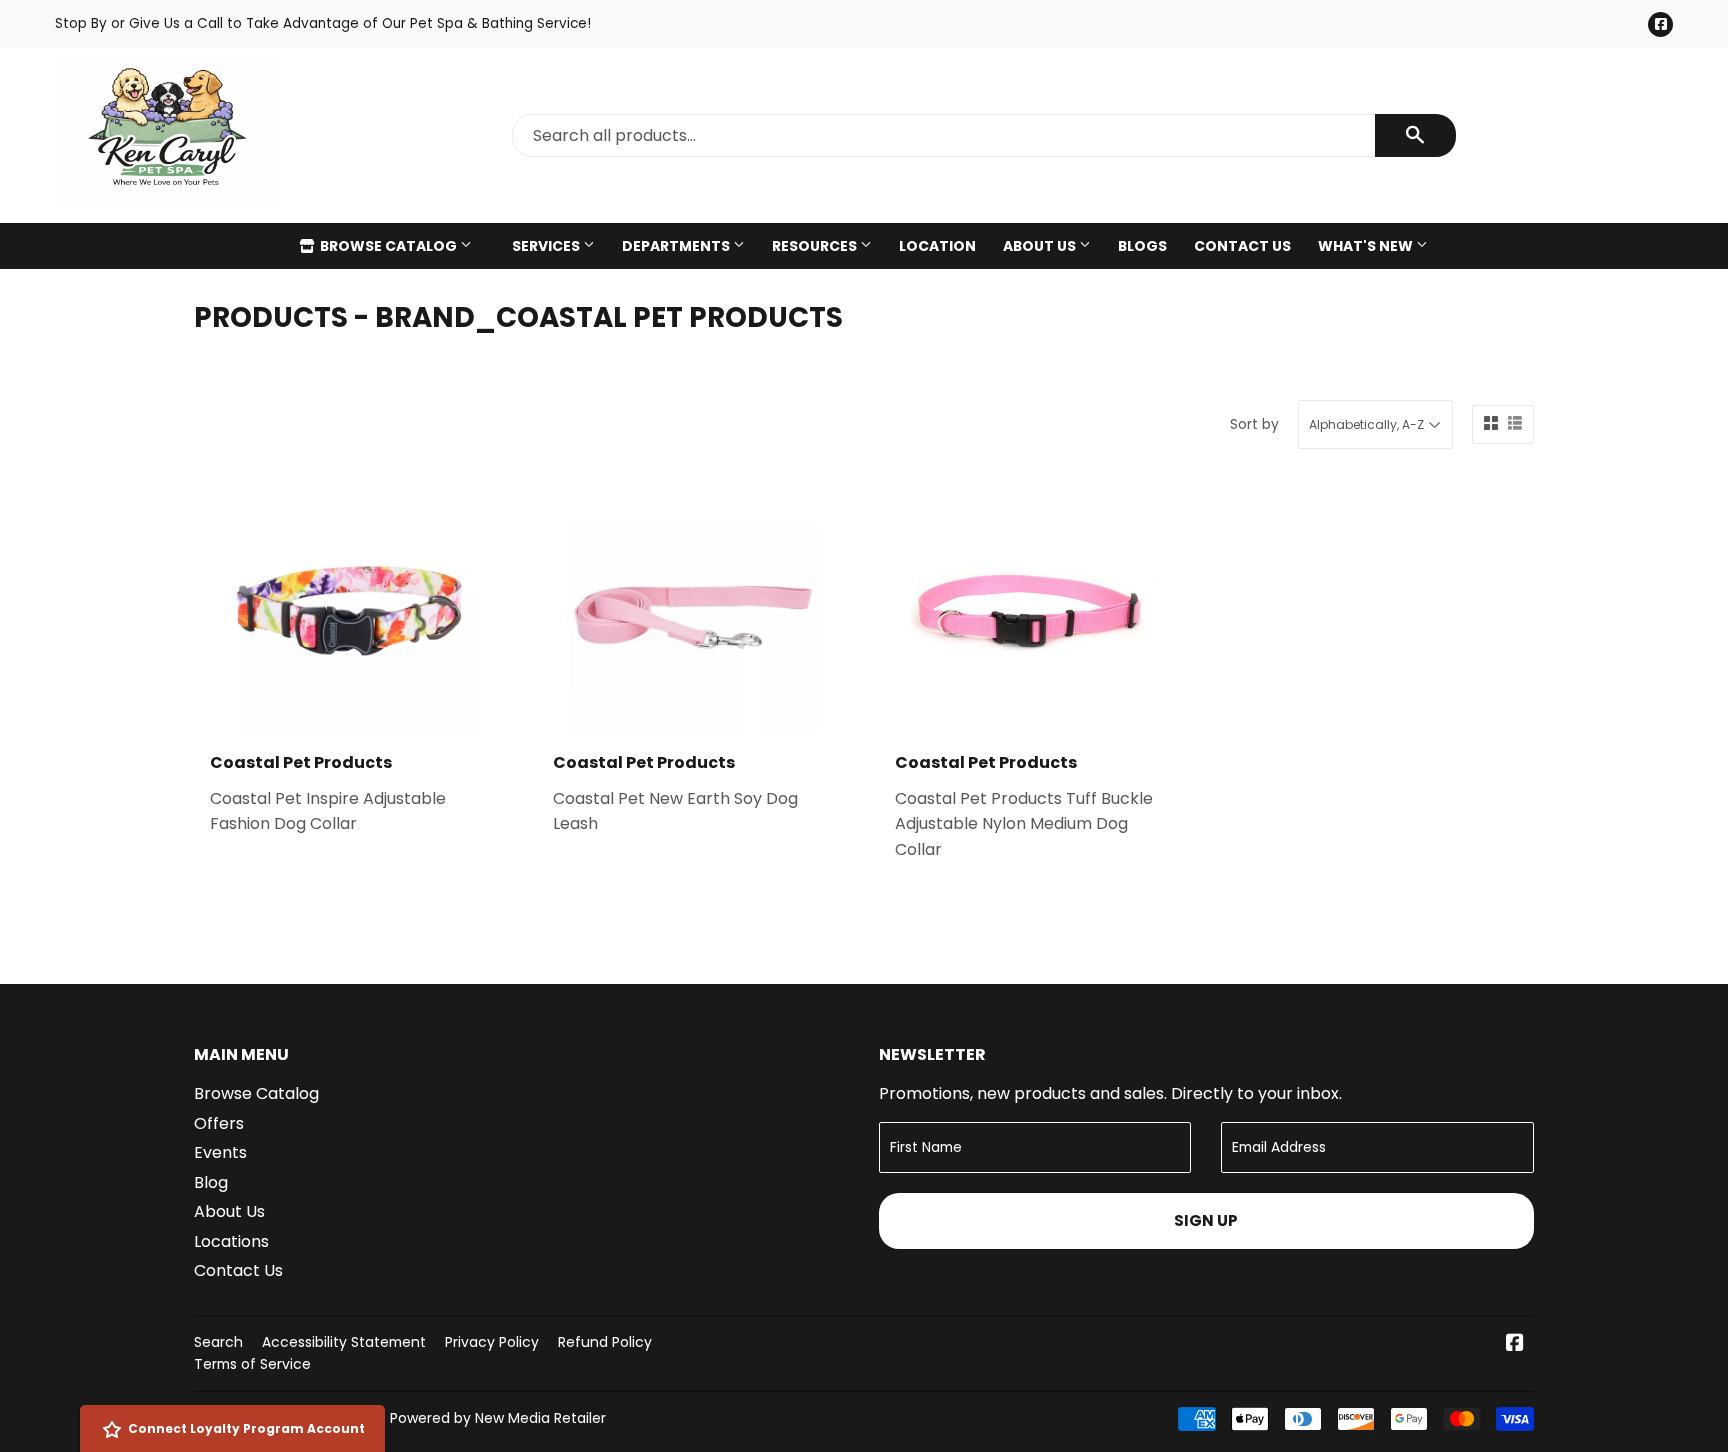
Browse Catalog (388, 246)
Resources (816, 246)
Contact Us (1242, 246)
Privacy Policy (492, 1342)
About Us (1041, 246)
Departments (677, 246)
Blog (211, 1182)
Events (220, 1152)
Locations (231, 1241)
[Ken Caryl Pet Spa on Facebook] (1515, 1344)
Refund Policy (605, 1342)
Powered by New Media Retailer (498, 1418)
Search (218, 1342)
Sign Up (1206, 1220)
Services (547, 246)
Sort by (1254, 424)
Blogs (1142, 246)
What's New (1367, 246)
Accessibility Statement (344, 1342)
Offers (219, 1123)
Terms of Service (252, 1364)
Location (937, 246)
